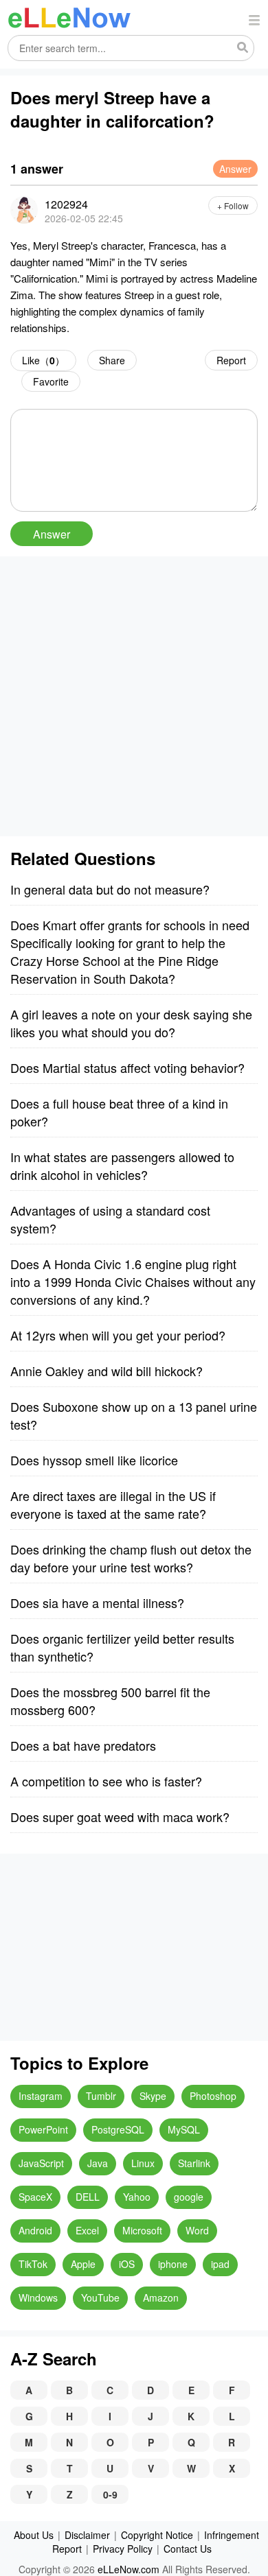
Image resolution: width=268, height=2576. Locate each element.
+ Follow (233, 205)
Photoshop (213, 2096)
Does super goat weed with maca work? (120, 1817)
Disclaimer (87, 2535)
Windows (38, 2297)
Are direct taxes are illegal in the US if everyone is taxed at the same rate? (113, 1504)
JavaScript (41, 2163)
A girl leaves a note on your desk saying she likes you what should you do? (131, 1023)
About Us (34, 2535)
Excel (87, 2230)
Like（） (43, 360)
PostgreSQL (118, 2129)
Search (243, 48)
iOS (127, 2264)
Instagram (41, 2096)
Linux (143, 2163)
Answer (235, 169)
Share (112, 360)
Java (98, 2163)
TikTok (33, 2264)
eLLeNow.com (129, 2569)
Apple (83, 2264)
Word (197, 2230)
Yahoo (137, 2197)
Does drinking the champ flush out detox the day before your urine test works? (131, 1558)
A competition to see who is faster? (106, 1781)
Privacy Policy (123, 2549)
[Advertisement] (134, 696)
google (189, 2197)
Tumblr (101, 2096)
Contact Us (188, 2549)
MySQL (184, 2129)
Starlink (194, 2163)
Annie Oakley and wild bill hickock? (107, 1371)
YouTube (100, 2297)
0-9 (110, 2494)
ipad (220, 2264)
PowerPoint (43, 2129)
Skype (153, 2096)
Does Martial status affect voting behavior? (127, 1067)
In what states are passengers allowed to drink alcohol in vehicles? (122, 1166)
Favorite (51, 381)
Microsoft (142, 2230)
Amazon (161, 2297)
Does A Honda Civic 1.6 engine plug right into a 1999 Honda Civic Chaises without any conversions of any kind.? (133, 1281)
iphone (173, 2264)
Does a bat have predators (83, 1745)
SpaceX (35, 2197)
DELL (88, 2197)
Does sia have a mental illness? (97, 1603)
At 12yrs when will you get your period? (118, 1335)
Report (231, 360)
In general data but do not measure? (110, 889)
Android (35, 2230)
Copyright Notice (157, 2535)
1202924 (66, 204)
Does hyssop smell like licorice (94, 1460)
